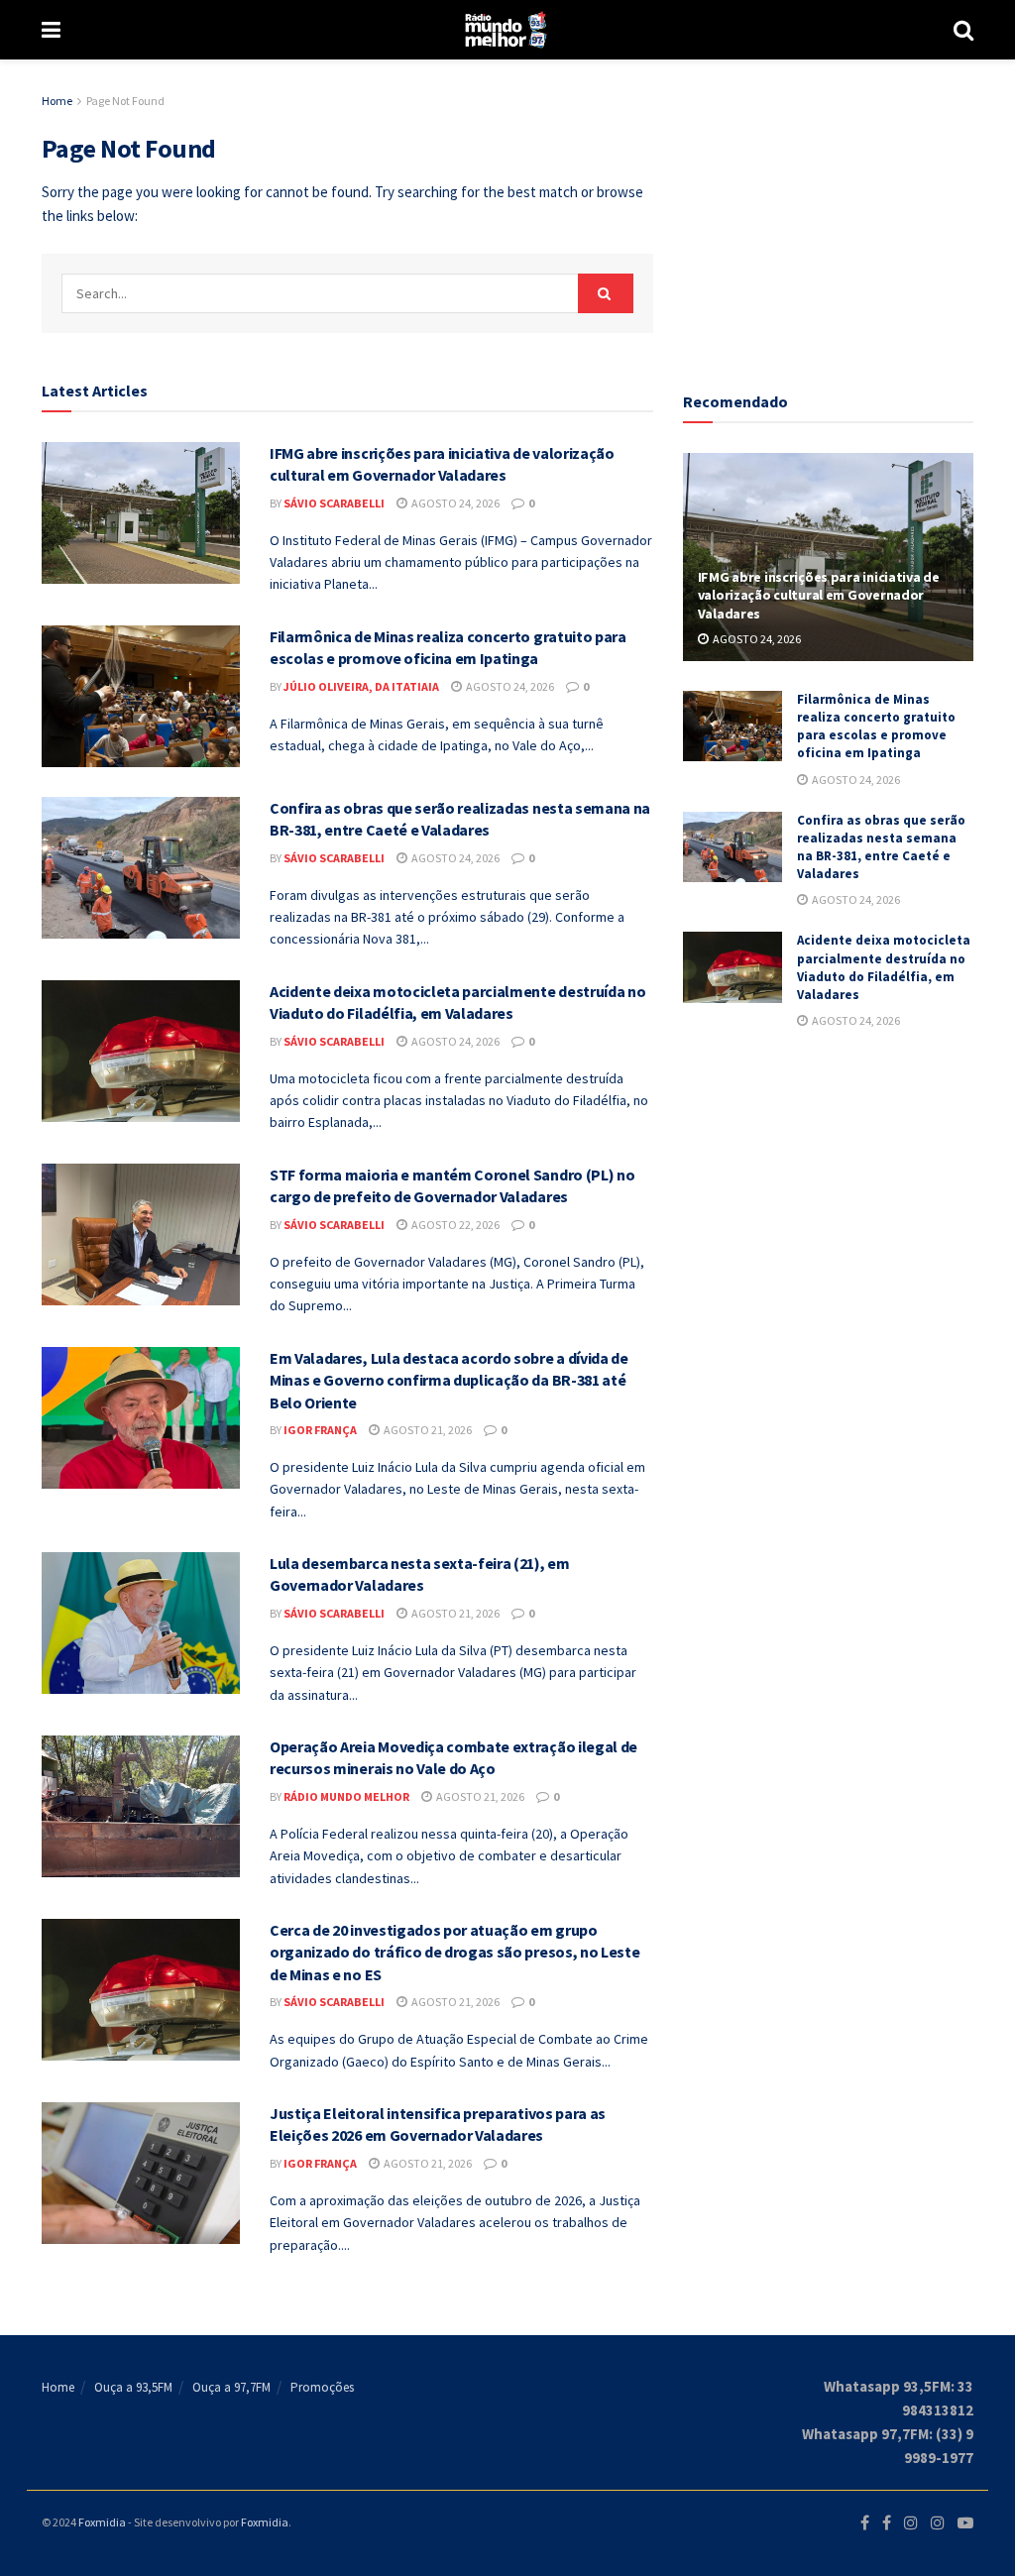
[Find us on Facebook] (865, 2523)
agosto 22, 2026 (454, 1225)
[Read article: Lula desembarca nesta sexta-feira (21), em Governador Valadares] (141, 1623)
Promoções (322, 2387)
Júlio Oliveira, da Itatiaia (361, 686)
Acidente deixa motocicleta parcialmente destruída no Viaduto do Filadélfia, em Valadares (884, 967)
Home (57, 101)
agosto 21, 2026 (427, 1430)
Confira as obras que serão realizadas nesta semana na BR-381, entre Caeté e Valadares (881, 847)
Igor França (320, 1430)
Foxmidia (102, 2522)
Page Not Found (125, 101)
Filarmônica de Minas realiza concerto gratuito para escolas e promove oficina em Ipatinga (876, 727)
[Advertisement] (832, 213)
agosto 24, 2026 (454, 503)
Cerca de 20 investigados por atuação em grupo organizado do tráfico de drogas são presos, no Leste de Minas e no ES (454, 1952)
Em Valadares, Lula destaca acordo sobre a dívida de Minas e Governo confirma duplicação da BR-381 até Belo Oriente (449, 1380)
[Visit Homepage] (507, 30)
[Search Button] (963, 30)
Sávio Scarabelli (334, 503)
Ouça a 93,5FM (133, 2387)
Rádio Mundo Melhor (346, 1796)
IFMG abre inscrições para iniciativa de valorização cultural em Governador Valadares (819, 595)
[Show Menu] (51, 30)
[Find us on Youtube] (965, 2523)
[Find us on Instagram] (911, 2523)
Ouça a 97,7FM (231, 2387)
